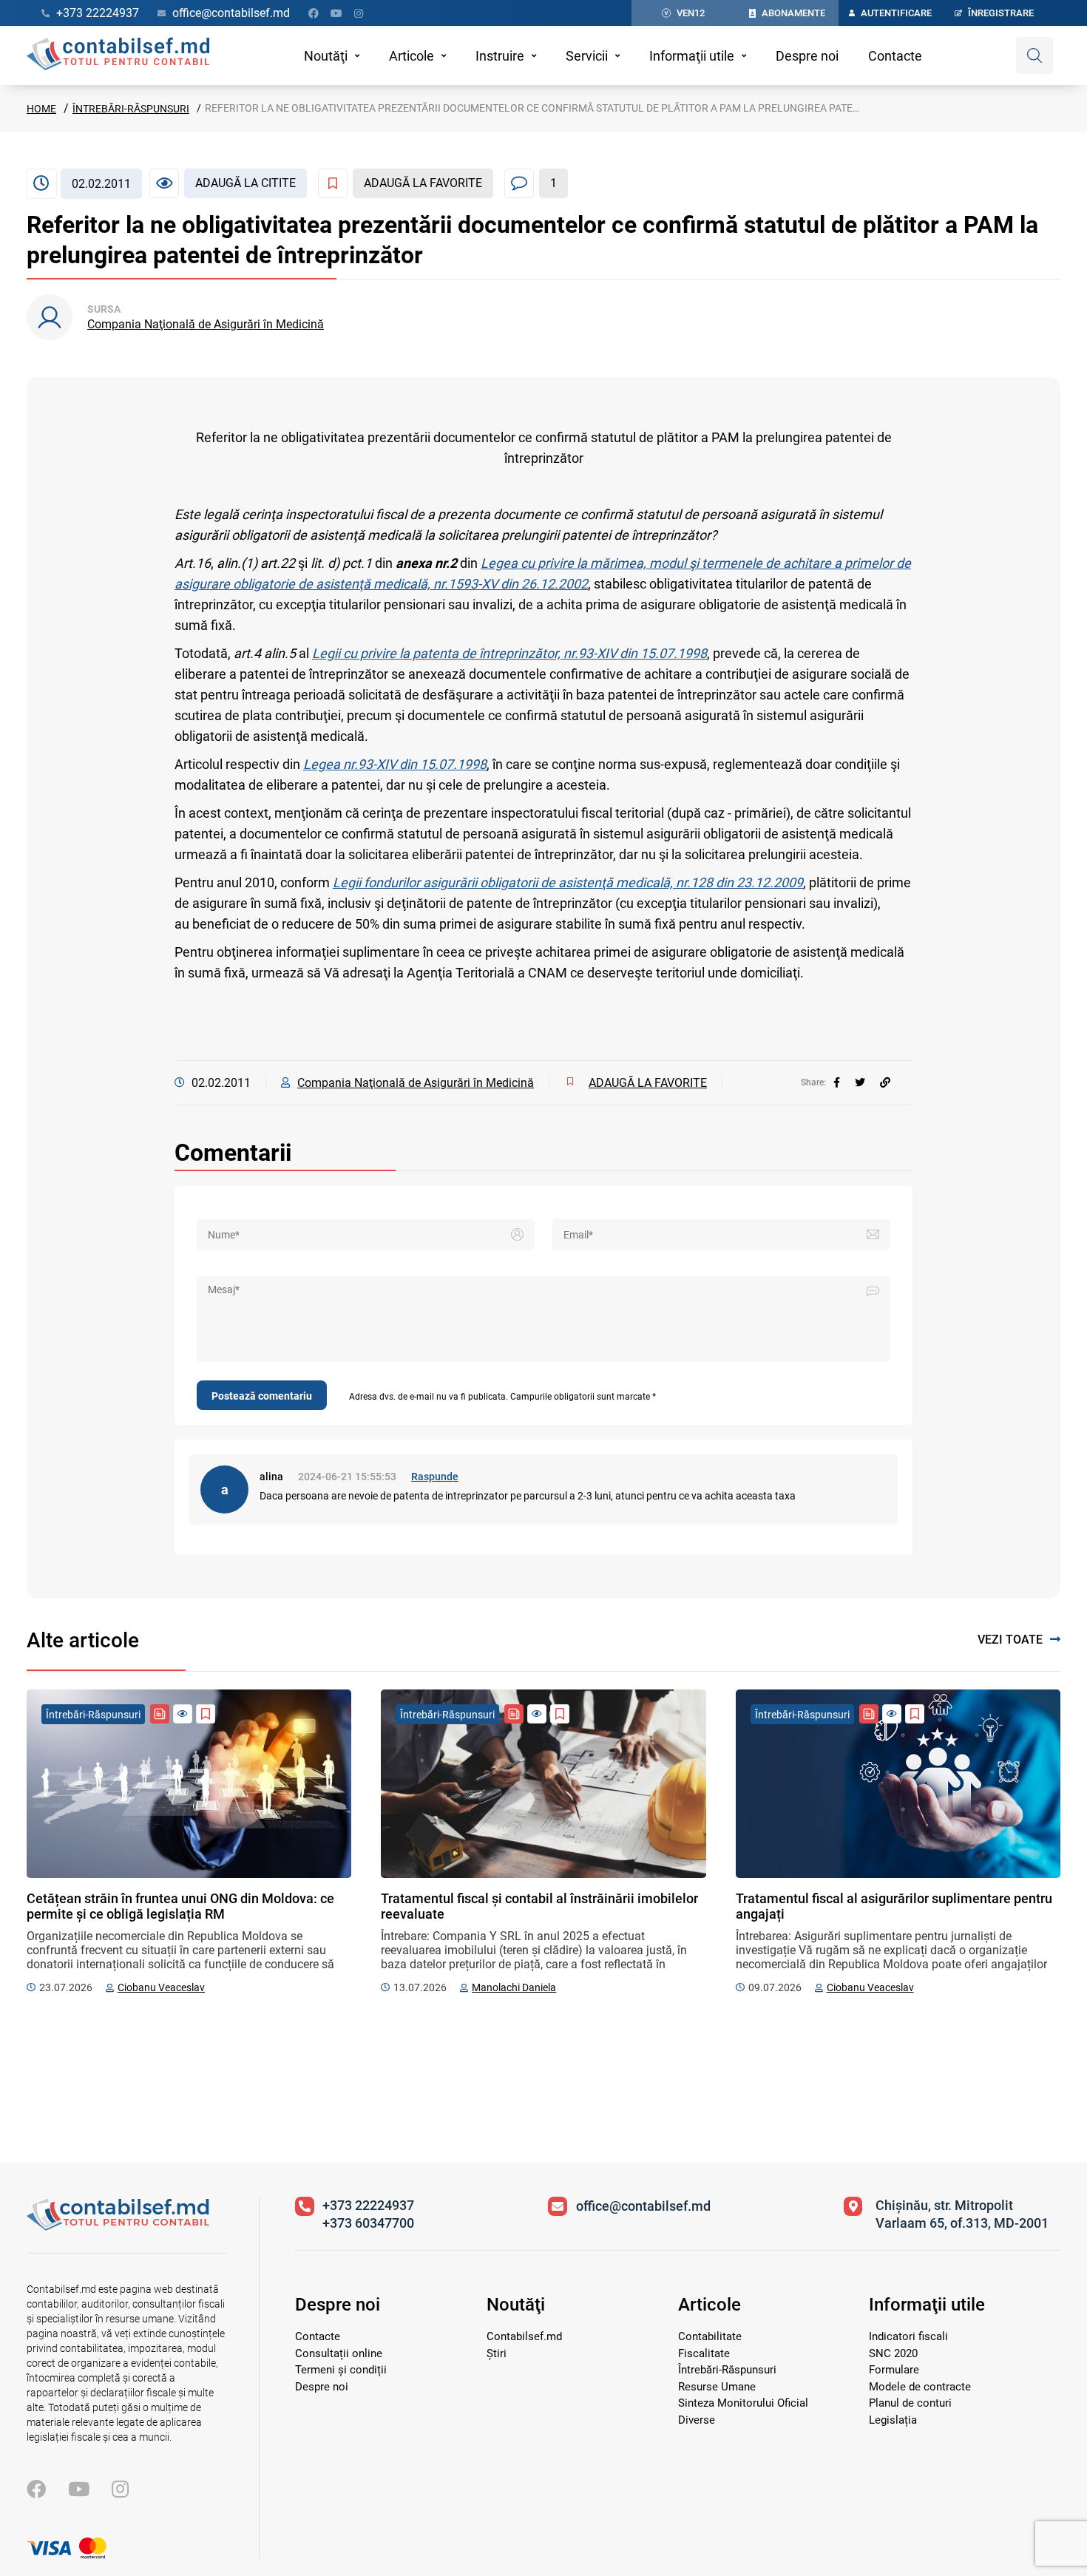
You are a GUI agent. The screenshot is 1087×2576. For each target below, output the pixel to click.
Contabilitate (710, 2336)
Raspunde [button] (435, 1477)
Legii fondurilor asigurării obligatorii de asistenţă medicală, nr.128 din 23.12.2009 (568, 882)
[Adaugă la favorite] (206, 1714)
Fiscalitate (704, 2353)
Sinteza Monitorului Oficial (743, 2403)
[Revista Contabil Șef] (160, 1714)
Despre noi (807, 56)
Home (41, 109)
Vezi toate (1010, 1640)
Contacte (895, 56)
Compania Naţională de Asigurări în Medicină (206, 324)
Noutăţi (326, 56)
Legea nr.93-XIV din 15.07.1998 (395, 764)
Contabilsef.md (524, 2336)
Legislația (893, 2420)
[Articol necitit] (183, 1714)
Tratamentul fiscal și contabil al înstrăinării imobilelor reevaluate (539, 1906)
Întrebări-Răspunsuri (131, 109)
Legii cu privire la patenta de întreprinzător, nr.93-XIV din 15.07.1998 (509, 653)
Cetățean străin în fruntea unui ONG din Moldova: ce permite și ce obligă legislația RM (180, 1906)
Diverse (697, 2420)
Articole (412, 56)
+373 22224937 (368, 2205)
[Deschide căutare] (1034, 55)
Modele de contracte (920, 2387)
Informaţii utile (692, 56)
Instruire (500, 56)
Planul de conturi (910, 2403)
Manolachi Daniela (514, 1987)
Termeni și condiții (341, 2370)
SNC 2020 (893, 2353)
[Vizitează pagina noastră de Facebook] (314, 13)
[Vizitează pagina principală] (118, 55)
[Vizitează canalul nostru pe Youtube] (336, 13)
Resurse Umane (717, 2387)
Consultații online (339, 2353)
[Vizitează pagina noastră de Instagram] (359, 13)
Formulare (894, 2370)
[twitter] (860, 1082)
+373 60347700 (368, 2223)
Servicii (587, 56)
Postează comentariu (262, 1396)
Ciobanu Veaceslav (161, 1987)
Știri (497, 2353)
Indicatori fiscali (908, 2336)
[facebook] (837, 1082)
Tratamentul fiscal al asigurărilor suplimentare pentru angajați (894, 1906)
